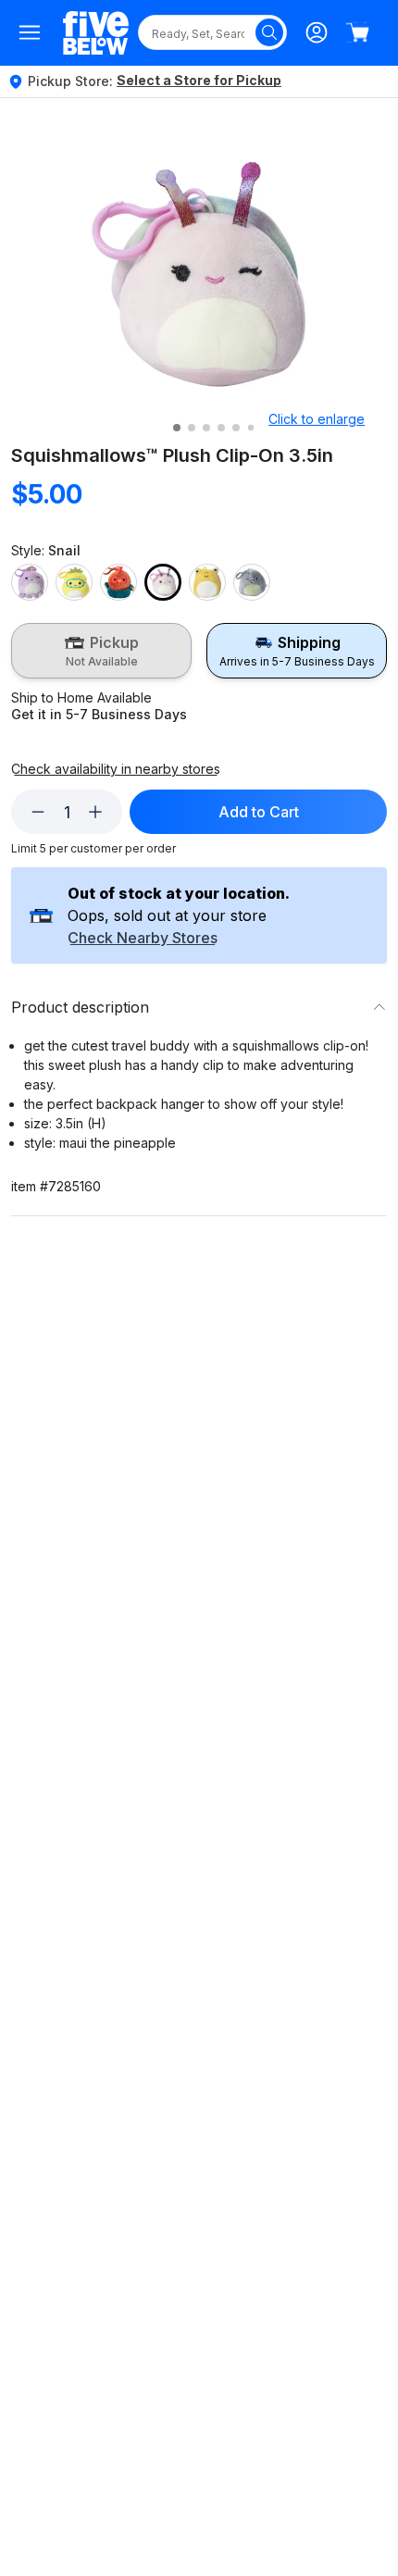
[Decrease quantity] (38, 812)
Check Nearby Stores (143, 939)
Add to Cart (259, 812)
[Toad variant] (207, 582)
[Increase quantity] (95, 812)
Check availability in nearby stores (116, 769)
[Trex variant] (252, 582)
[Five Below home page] (96, 33)
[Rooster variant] (118, 582)
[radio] (101, 651)
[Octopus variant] (30, 582)
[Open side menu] (30, 32)
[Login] (317, 32)
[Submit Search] (269, 32)
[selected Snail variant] (163, 582)
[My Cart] (357, 32)
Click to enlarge (317, 419)
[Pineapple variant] (74, 582)
